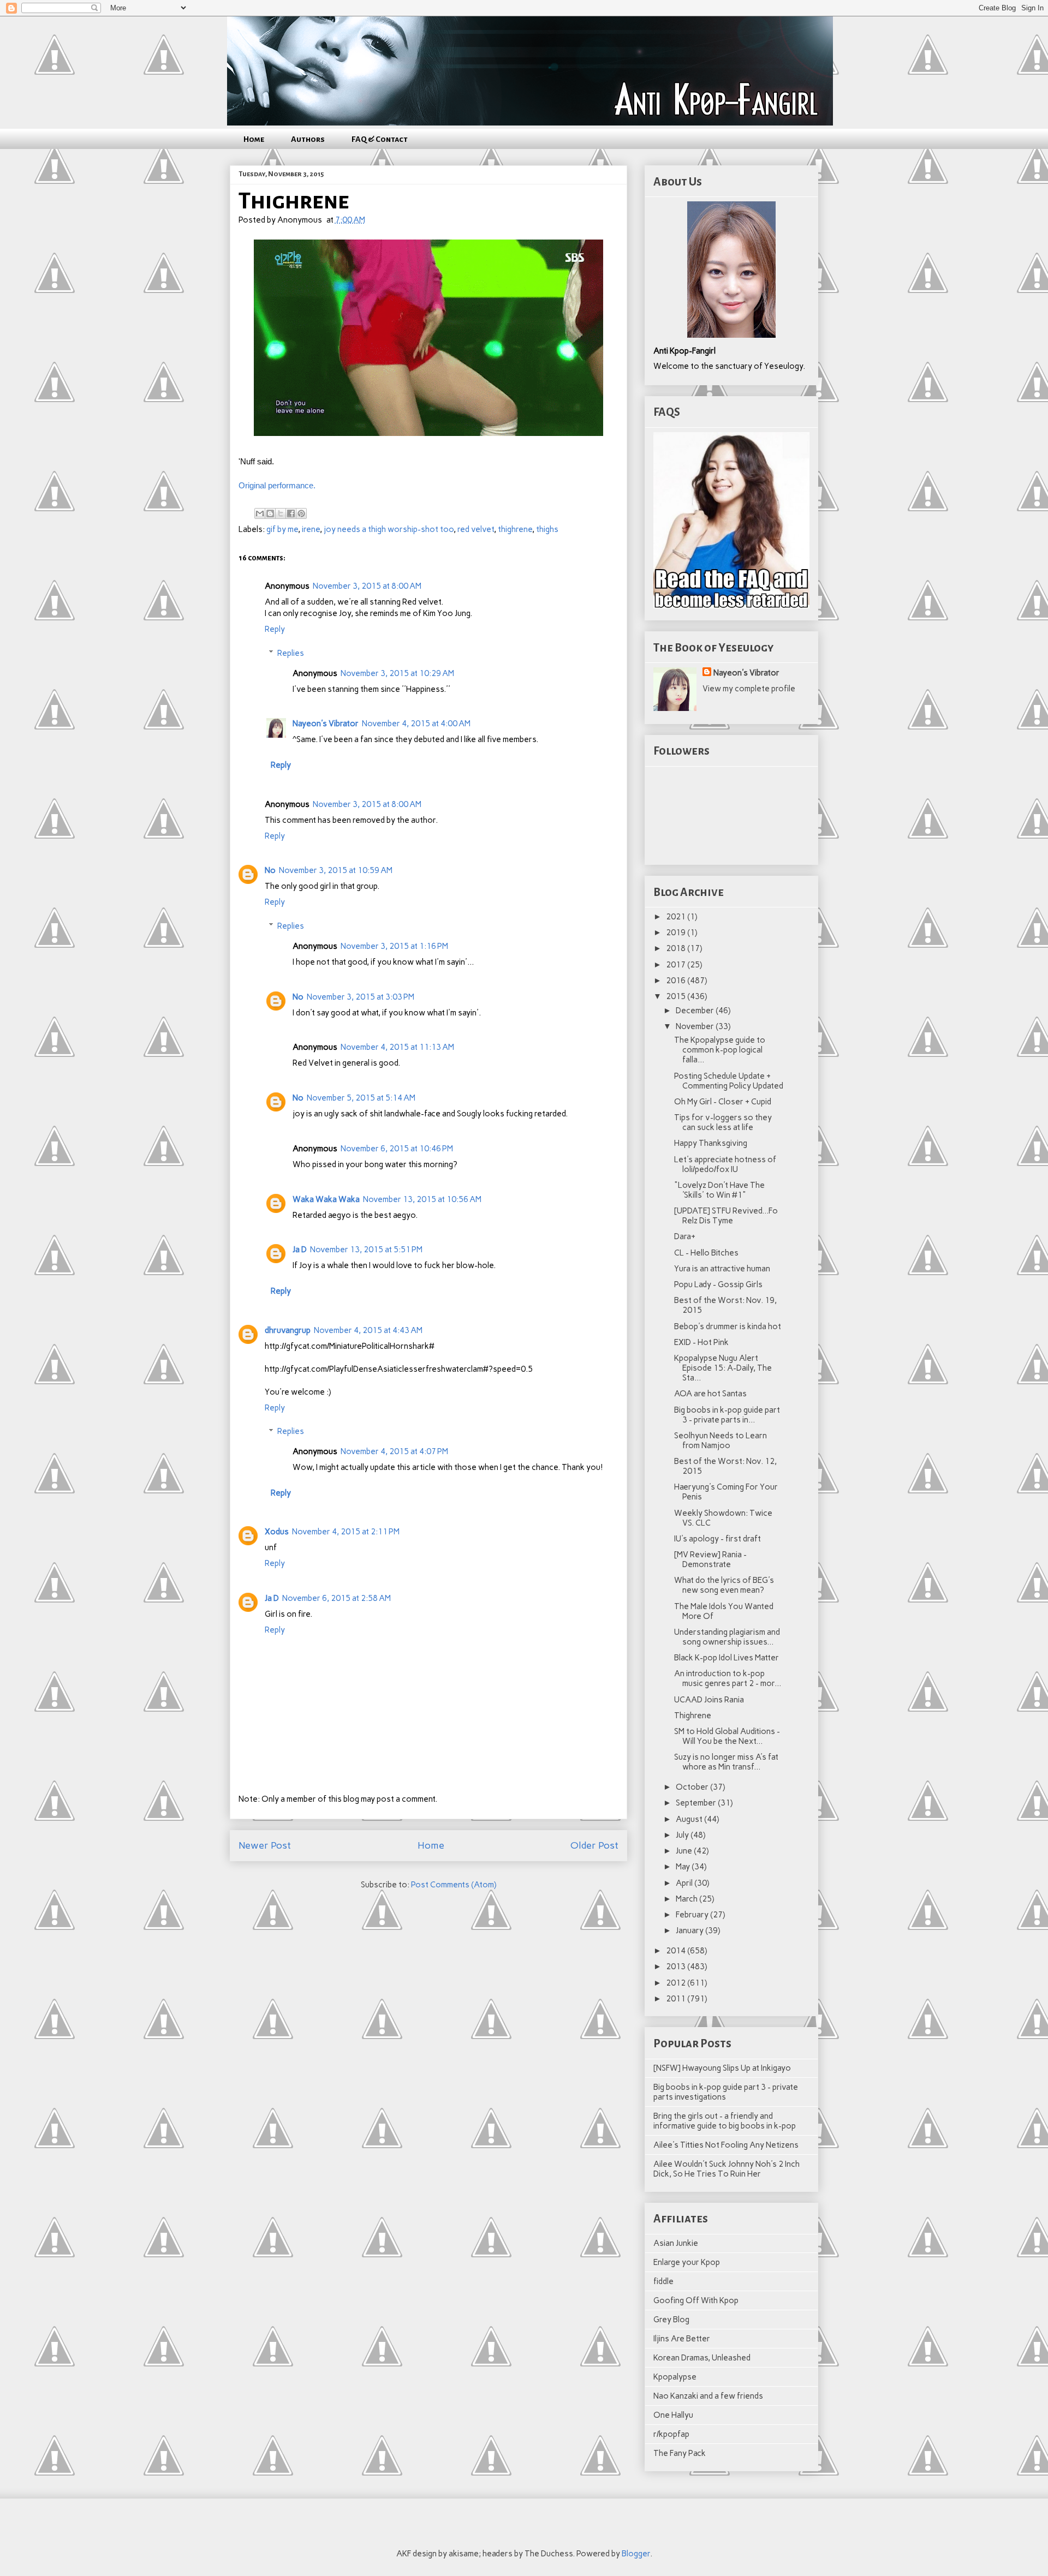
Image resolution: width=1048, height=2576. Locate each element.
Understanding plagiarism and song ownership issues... (727, 1637)
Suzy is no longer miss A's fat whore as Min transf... (726, 1762)
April (685, 1883)
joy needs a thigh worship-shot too (389, 529)
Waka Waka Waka (326, 1199)
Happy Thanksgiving (711, 1143)
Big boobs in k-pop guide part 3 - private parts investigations (726, 2092)
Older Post (594, 1845)
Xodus (277, 1532)
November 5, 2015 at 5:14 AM (361, 1098)
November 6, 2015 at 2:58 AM (337, 1598)
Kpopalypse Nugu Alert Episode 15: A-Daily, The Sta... (723, 1368)
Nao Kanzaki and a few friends (708, 2396)
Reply (275, 629)
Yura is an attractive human (722, 1269)
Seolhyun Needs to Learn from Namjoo (720, 1441)
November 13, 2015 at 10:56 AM (422, 1199)
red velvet (476, 529)
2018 (677, 948)
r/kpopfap (671, 2434)
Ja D (300, 1250)
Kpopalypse (675, 2377)
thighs (547, 529)
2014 (677, 1951)
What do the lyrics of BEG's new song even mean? (724, 1585)
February (693, 1915)
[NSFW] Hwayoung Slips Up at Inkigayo (722, 2068)
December (696, 1011)
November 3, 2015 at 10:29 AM (397, 673)
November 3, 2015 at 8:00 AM (367, 586)
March (687, 1899)
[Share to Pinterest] (301, 513)
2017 (677, 965)
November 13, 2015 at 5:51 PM (366, 1250)
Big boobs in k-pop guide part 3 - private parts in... (727, 1415)
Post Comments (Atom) (454, 1885)
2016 (677, 981)
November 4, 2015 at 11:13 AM (397, 1047)
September (697, 1803)
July (683, 1835)
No (270, 870)
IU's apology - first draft (717, 1539)
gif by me (282, 529)
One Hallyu (673, 2415)
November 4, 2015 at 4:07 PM (394, 1451)
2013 (677, 1967)
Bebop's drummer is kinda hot (728, 1326)
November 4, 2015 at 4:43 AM (368, 1330)
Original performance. (277, 485)
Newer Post (265, 1845)
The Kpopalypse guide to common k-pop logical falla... (720, 1050)
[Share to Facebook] (291, 513)
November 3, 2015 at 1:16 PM (394, 946)
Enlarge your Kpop (687, 2262)
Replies (291, 653)
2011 (677, 1999)
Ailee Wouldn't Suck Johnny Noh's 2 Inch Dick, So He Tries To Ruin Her (727, 2169)
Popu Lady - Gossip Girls (718, 1284)
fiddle (663, 2281)
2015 (677, 996)
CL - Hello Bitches (706, 1253)
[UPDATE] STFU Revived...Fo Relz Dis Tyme (726, 1216)
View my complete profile (749, 689)
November (696, 1026)
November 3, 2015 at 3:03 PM (361, 997)
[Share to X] (281, 513)
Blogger (636, 2554)
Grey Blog (671, 2320)
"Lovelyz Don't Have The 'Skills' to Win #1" (719, 1190)
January (690, 1930)
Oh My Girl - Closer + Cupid (723, 1102)
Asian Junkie (676, 2243)
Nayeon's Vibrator (326, 724)
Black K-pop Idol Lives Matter (727, 1658)
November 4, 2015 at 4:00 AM (416, 724)
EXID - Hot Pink (701, 1342)
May (684, 1867)
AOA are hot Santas (710, 1394)
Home (254, 139)
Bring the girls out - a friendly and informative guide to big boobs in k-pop (725, 2121)
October (693, 1787)
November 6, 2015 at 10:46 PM (397, 1149)
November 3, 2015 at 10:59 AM (336, 870)
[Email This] (260, 513)
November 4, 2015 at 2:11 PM (346, 1532)
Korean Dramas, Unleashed (702, 2358)
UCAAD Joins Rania (709, 1700)
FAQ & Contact (380, 139)
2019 (677, 933)
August (690, 1819)
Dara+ (685, 1236)
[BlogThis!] (270, 513)
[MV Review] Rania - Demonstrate (710, 1559)
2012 (677, 1983)
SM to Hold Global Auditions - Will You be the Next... (727, 1736)
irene (311, 529)
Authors (308, 139)
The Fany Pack (680, 2453)
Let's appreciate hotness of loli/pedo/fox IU (725, 1164)
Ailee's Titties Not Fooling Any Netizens (726, 2145)
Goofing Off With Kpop (696, 2300)
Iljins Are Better (682, 2339)
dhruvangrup (288, 1330)
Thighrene (693, 1716)
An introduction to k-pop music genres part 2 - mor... (728, 1678)
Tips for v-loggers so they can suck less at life (723, 1122)
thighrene (515, 529)
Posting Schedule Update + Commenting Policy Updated (729, 1081)
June (685, 1851)
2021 (677, 917)
